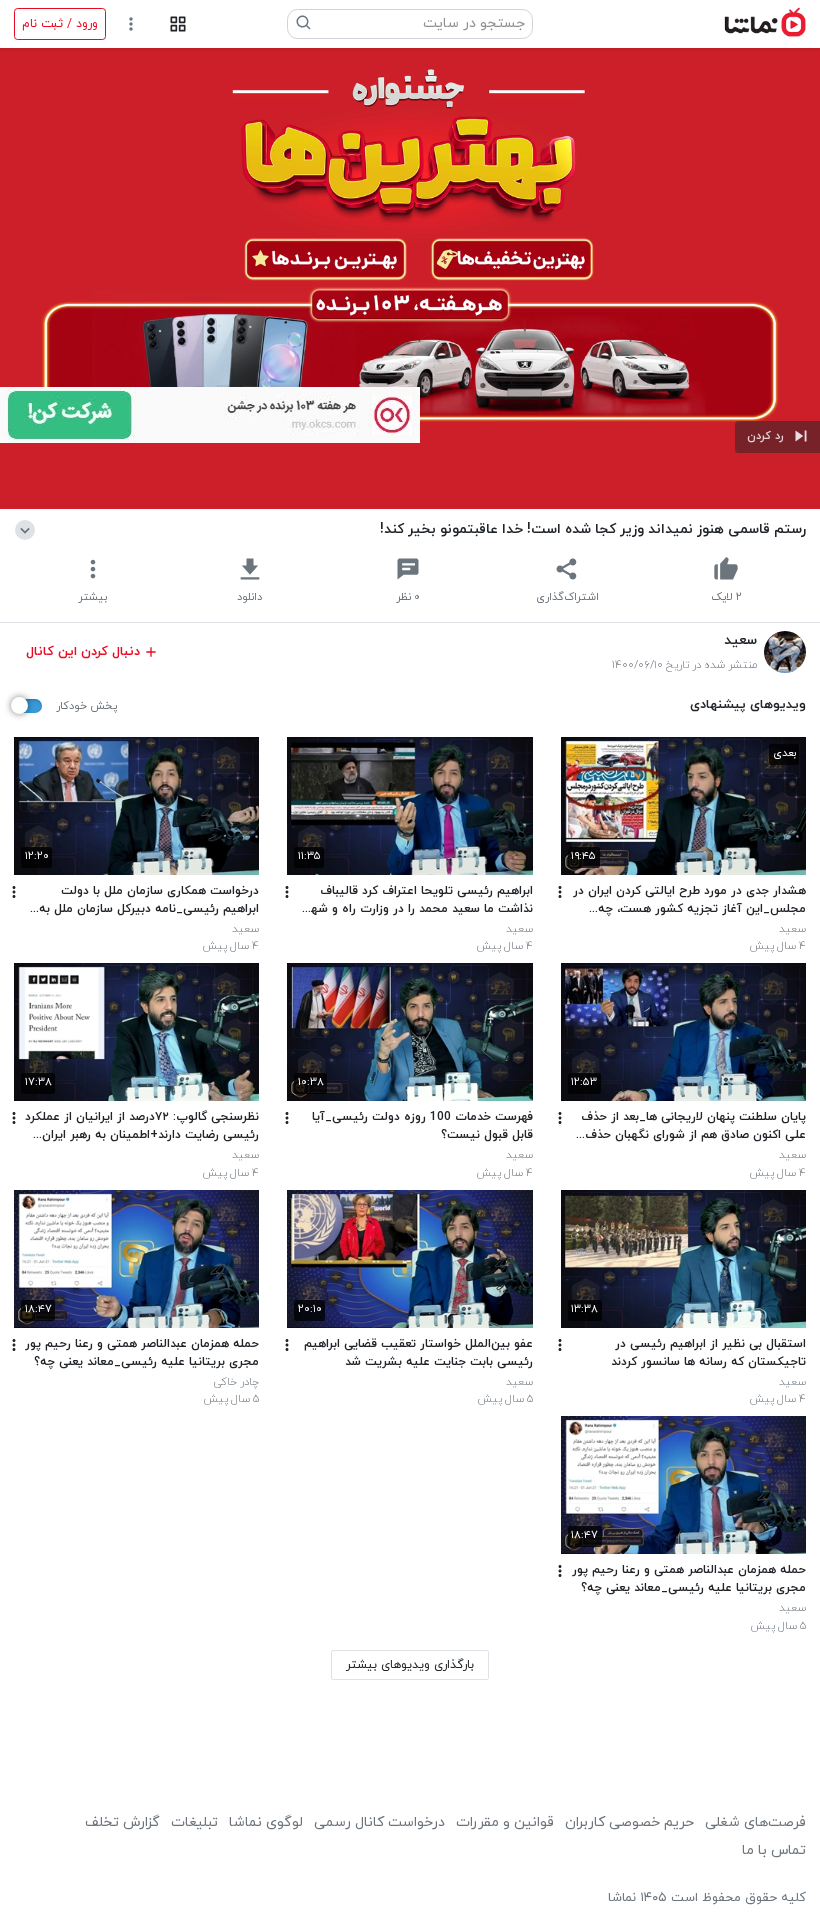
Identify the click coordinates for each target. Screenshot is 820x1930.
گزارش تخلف (122, 1822)
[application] (410, 278)
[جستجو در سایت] (304, 24)
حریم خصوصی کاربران (629, 1822)
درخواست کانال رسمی (379, 1822)
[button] (777, 437)
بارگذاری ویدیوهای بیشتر (410, 1665)
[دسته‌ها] (177, 24)
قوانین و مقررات (505, 1822)
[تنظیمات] (131, 24)
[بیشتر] (560, 892)
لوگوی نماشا (266, 1822)
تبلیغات (194, 1822)
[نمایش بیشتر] (28, 529)
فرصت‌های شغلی (755, 1822)
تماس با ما (774, 1850)
